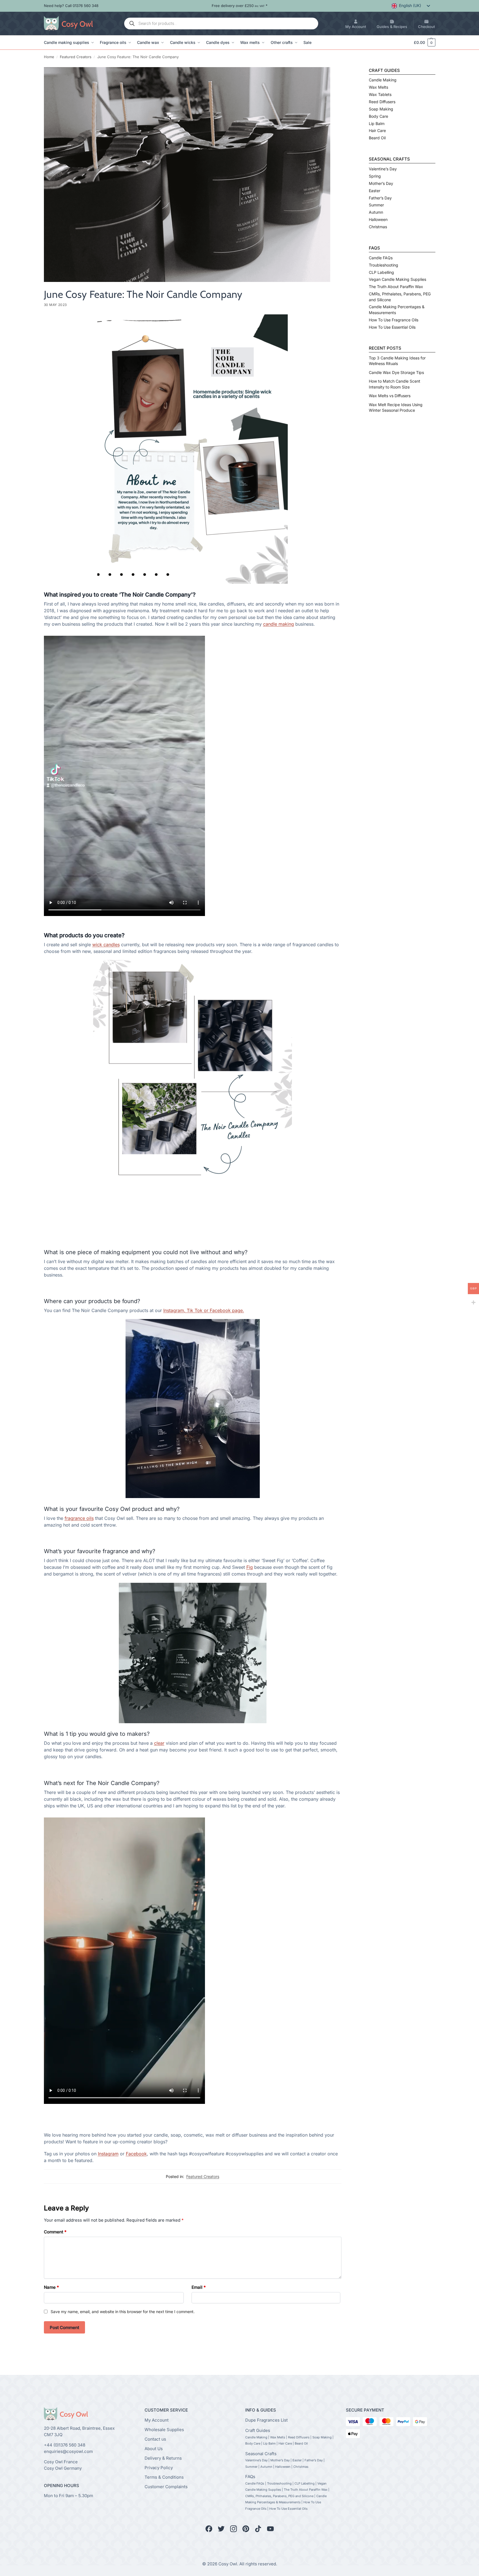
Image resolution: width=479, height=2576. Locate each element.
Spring (375, 176)
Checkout (426, 27)
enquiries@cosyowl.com (68, 2451)
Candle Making (383, 80)
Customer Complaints (166, 2486)
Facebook (136, 2154)
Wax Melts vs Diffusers (390, 396)
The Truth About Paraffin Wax (396, 287)
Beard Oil (377, 138)
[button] (422, 43)
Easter (375, 191)
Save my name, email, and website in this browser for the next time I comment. (123, 2312)
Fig (250, 1567)
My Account (356, 27)
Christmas (378, 227)
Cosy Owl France (61, 2462)
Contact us (155, 2439)
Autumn (376, 212)
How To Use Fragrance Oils (394, 320)
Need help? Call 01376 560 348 (71, 6)
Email (199, 2287)
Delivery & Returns (163, 2458)
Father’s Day (380, 198)
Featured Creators (76, 57)
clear (159, 1743)
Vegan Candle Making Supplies (397, 279)
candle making (279, 624)
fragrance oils (79, 1518)
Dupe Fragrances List (266, 2420)
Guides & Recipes (392, 27)
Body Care (378, 116)
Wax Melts (378, 87)
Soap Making (381, 109)
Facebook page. (227, 1310)
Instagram (108, 2154)
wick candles (106, 945)
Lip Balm (377, 123)
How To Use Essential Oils (392, 327)
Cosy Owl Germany (63, 2468)
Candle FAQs (381, 258)
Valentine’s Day (383, 169)
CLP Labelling (381, 272)
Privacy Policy (159, 2467)
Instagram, (175, 1310)
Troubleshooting (384, 265)
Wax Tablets (380, 94)
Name (51, 2287)
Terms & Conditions (164, 2477)
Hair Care (377, 130)
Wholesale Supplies (164, 2429)
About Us (154, 2448)
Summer (376, 205)
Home (49, 57)
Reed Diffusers (382, 102)
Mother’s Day (381, 183)
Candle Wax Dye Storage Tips (396, 372)
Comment (55, 2232)
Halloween (378, 219)
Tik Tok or (198, 1310)
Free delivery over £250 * (240, 6)
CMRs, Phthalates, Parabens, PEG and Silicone (279, 2496)
